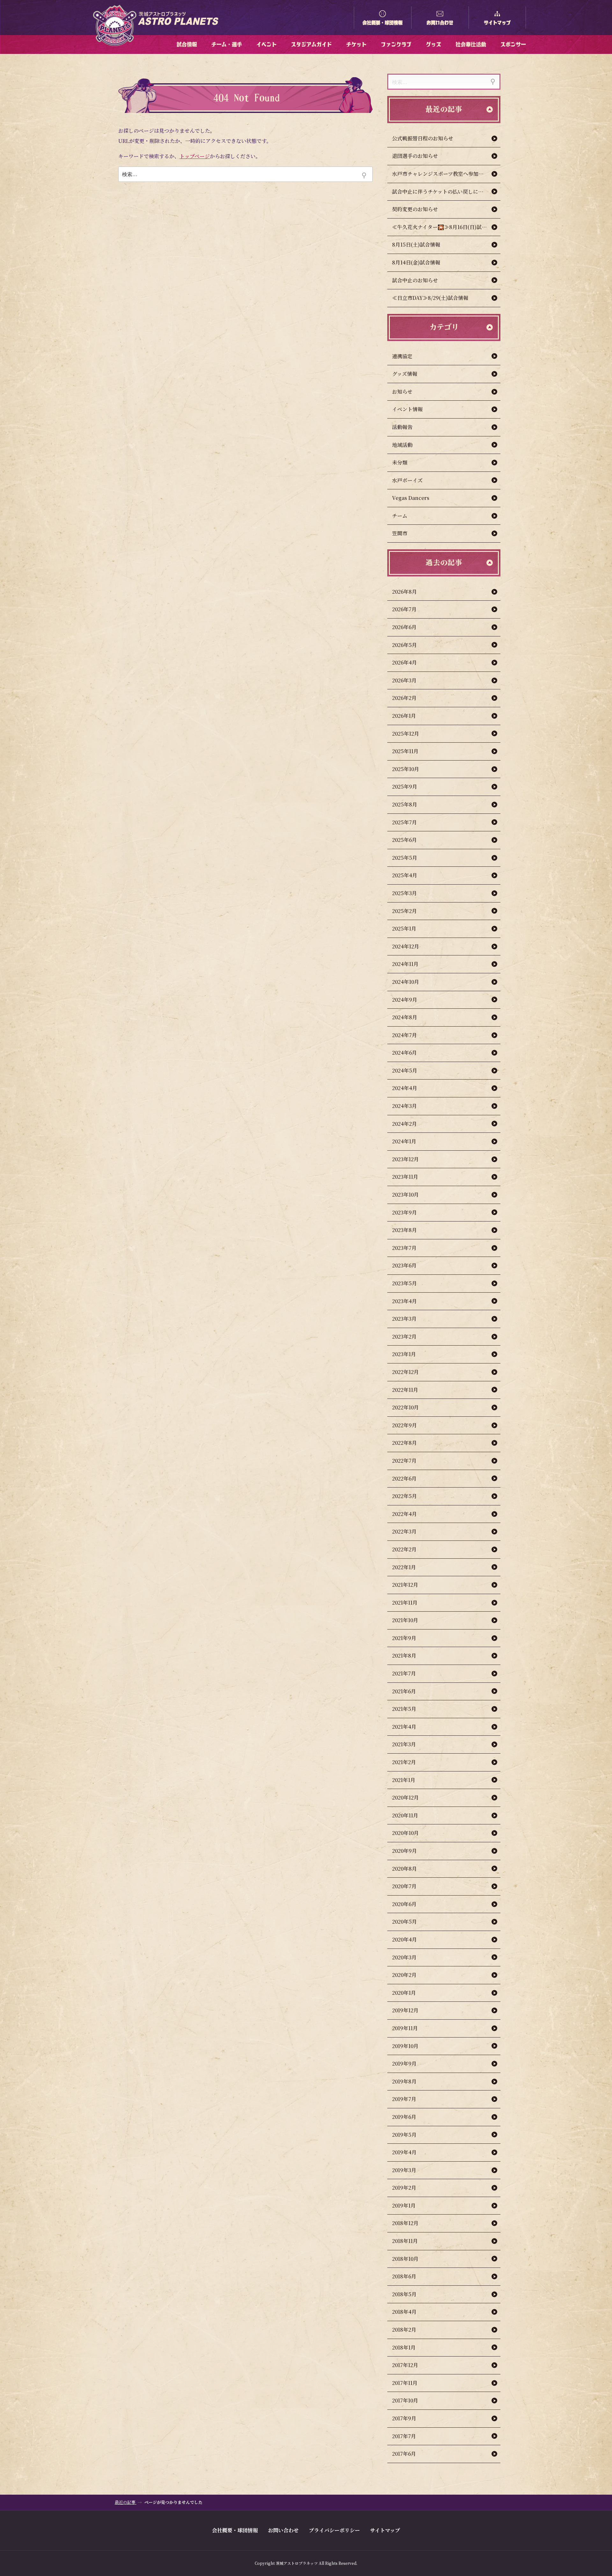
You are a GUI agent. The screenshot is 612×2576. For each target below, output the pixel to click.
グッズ (433, 44)
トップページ (195, 156)
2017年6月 (404, 2454)
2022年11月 (405, 1390)
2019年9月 (404, 2064)
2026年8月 (404, 592)
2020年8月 (404, 1869)
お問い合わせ (440, 23)
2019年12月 (405, 2010)
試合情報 (187, 44)
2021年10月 (405, 1620)
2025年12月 (406, 734)
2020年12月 (405, 1797)
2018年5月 (404, 2294)
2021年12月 (405, 1585)
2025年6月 (404, 840)
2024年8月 (405, 1017)
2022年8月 (404, 1443)
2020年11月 (405, 1815)
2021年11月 (405, 1603)
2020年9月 (404, 1851)
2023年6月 (404, 1265)
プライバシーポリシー (334, 2530)
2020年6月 (404, 1904)
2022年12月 (405, 1372)
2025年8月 (405, 804)
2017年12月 (405, 2365)
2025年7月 (404, 822)
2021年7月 (404, 1673)
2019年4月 (404, 2152)
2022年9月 (404, 1425)
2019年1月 (404, 2205)
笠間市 (400, 533)
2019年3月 (404, 2170)
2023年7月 (404, 1248)
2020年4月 (404, 1939)
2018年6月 (404, 2276)
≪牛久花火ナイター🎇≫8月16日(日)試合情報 (444, 227)
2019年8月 (404, 2081)
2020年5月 (404, 1922)
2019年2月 (404, 2188)
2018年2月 (404, 2330)
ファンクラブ (396, 44)
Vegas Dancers (411, 498)
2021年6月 (404, 1691)
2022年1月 (404, 1567)
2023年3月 (404, 1319)
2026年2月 (404, 698)
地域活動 (402, 445)
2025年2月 (404, 911)
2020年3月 (404, 1957)
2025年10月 (406, 769)
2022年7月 (404, 1461)
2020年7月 (404, 1886)
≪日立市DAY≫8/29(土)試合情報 (430, 298)
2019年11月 (405, 2028)
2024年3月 (404, 1106)
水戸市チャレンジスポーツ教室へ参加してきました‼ (446, 174)
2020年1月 (404, 1993)
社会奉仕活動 (471, 44)
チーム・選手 (227, 44)
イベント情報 (407, 409)
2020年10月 (405, 1833)
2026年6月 (404, 627)
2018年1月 (404, 2347)
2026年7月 (404, 609)
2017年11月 (405, 2383)
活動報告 (402, 427)
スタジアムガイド (311, 44)
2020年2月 (404, 1975)
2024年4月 (405, 1088)
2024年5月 (405, 1070)
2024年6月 (404, 1053)
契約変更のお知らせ (415, 209)
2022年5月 (404, 1496)
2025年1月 (404, 928)
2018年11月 (405, 2241)
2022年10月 (405, 1407)
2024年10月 (406, 982)
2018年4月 (404, 2312)
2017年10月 (405, 2400)
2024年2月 (404, 1124)
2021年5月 (404, 1709)
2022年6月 (404, 1478)
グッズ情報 (405, 374)
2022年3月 (404, 1531)
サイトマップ (497, 23)
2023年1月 (404, 1354)
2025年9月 (405, 787)
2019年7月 (404, 2099)
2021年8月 (404, 1655)
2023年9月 (404, 1212)
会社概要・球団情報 (382, 23)
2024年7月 (404, 1035)
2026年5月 (404, 645)
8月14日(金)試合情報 (416, 262)
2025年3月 (404, 893)
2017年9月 (404, 2418)
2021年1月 (404, 1780)
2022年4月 (404, 1514)
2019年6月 (404, 2117)
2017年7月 (404, 2436)
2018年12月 (405, 2223)
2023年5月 (404, 1283)
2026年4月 (404, 662)
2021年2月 (404, 1762)
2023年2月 (404, 1336)
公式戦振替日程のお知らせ (423, 138)
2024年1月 (404, 1141)
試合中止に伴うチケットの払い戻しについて (443, 192)
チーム (400, 516)
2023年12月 (405, 1159)
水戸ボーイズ (407, 480)
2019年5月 (404, 2135)
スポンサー (513, 44)
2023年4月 (404, 1301)
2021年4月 (404, 1727)
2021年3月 (404, 1744)
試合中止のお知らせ (415, 280)
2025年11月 (405, 751)
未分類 (400, 462)
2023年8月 (404, 1230)
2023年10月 (405, 1195)
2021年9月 (404, 1638)
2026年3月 (404, 680)
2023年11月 (405, 1177)
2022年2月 (404, 1549)
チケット (356, 44)
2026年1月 (404, 716)
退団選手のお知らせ (415, 156)
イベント (266, 44)
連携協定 (402, 356)
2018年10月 (405, 2259)
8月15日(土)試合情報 (416, 245)
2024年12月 (406, 946)
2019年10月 (405, 2046)
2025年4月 (405, 875)
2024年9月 (405, 1000)
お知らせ (402, 392)
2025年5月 (405, 858)
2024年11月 (405, 964)
